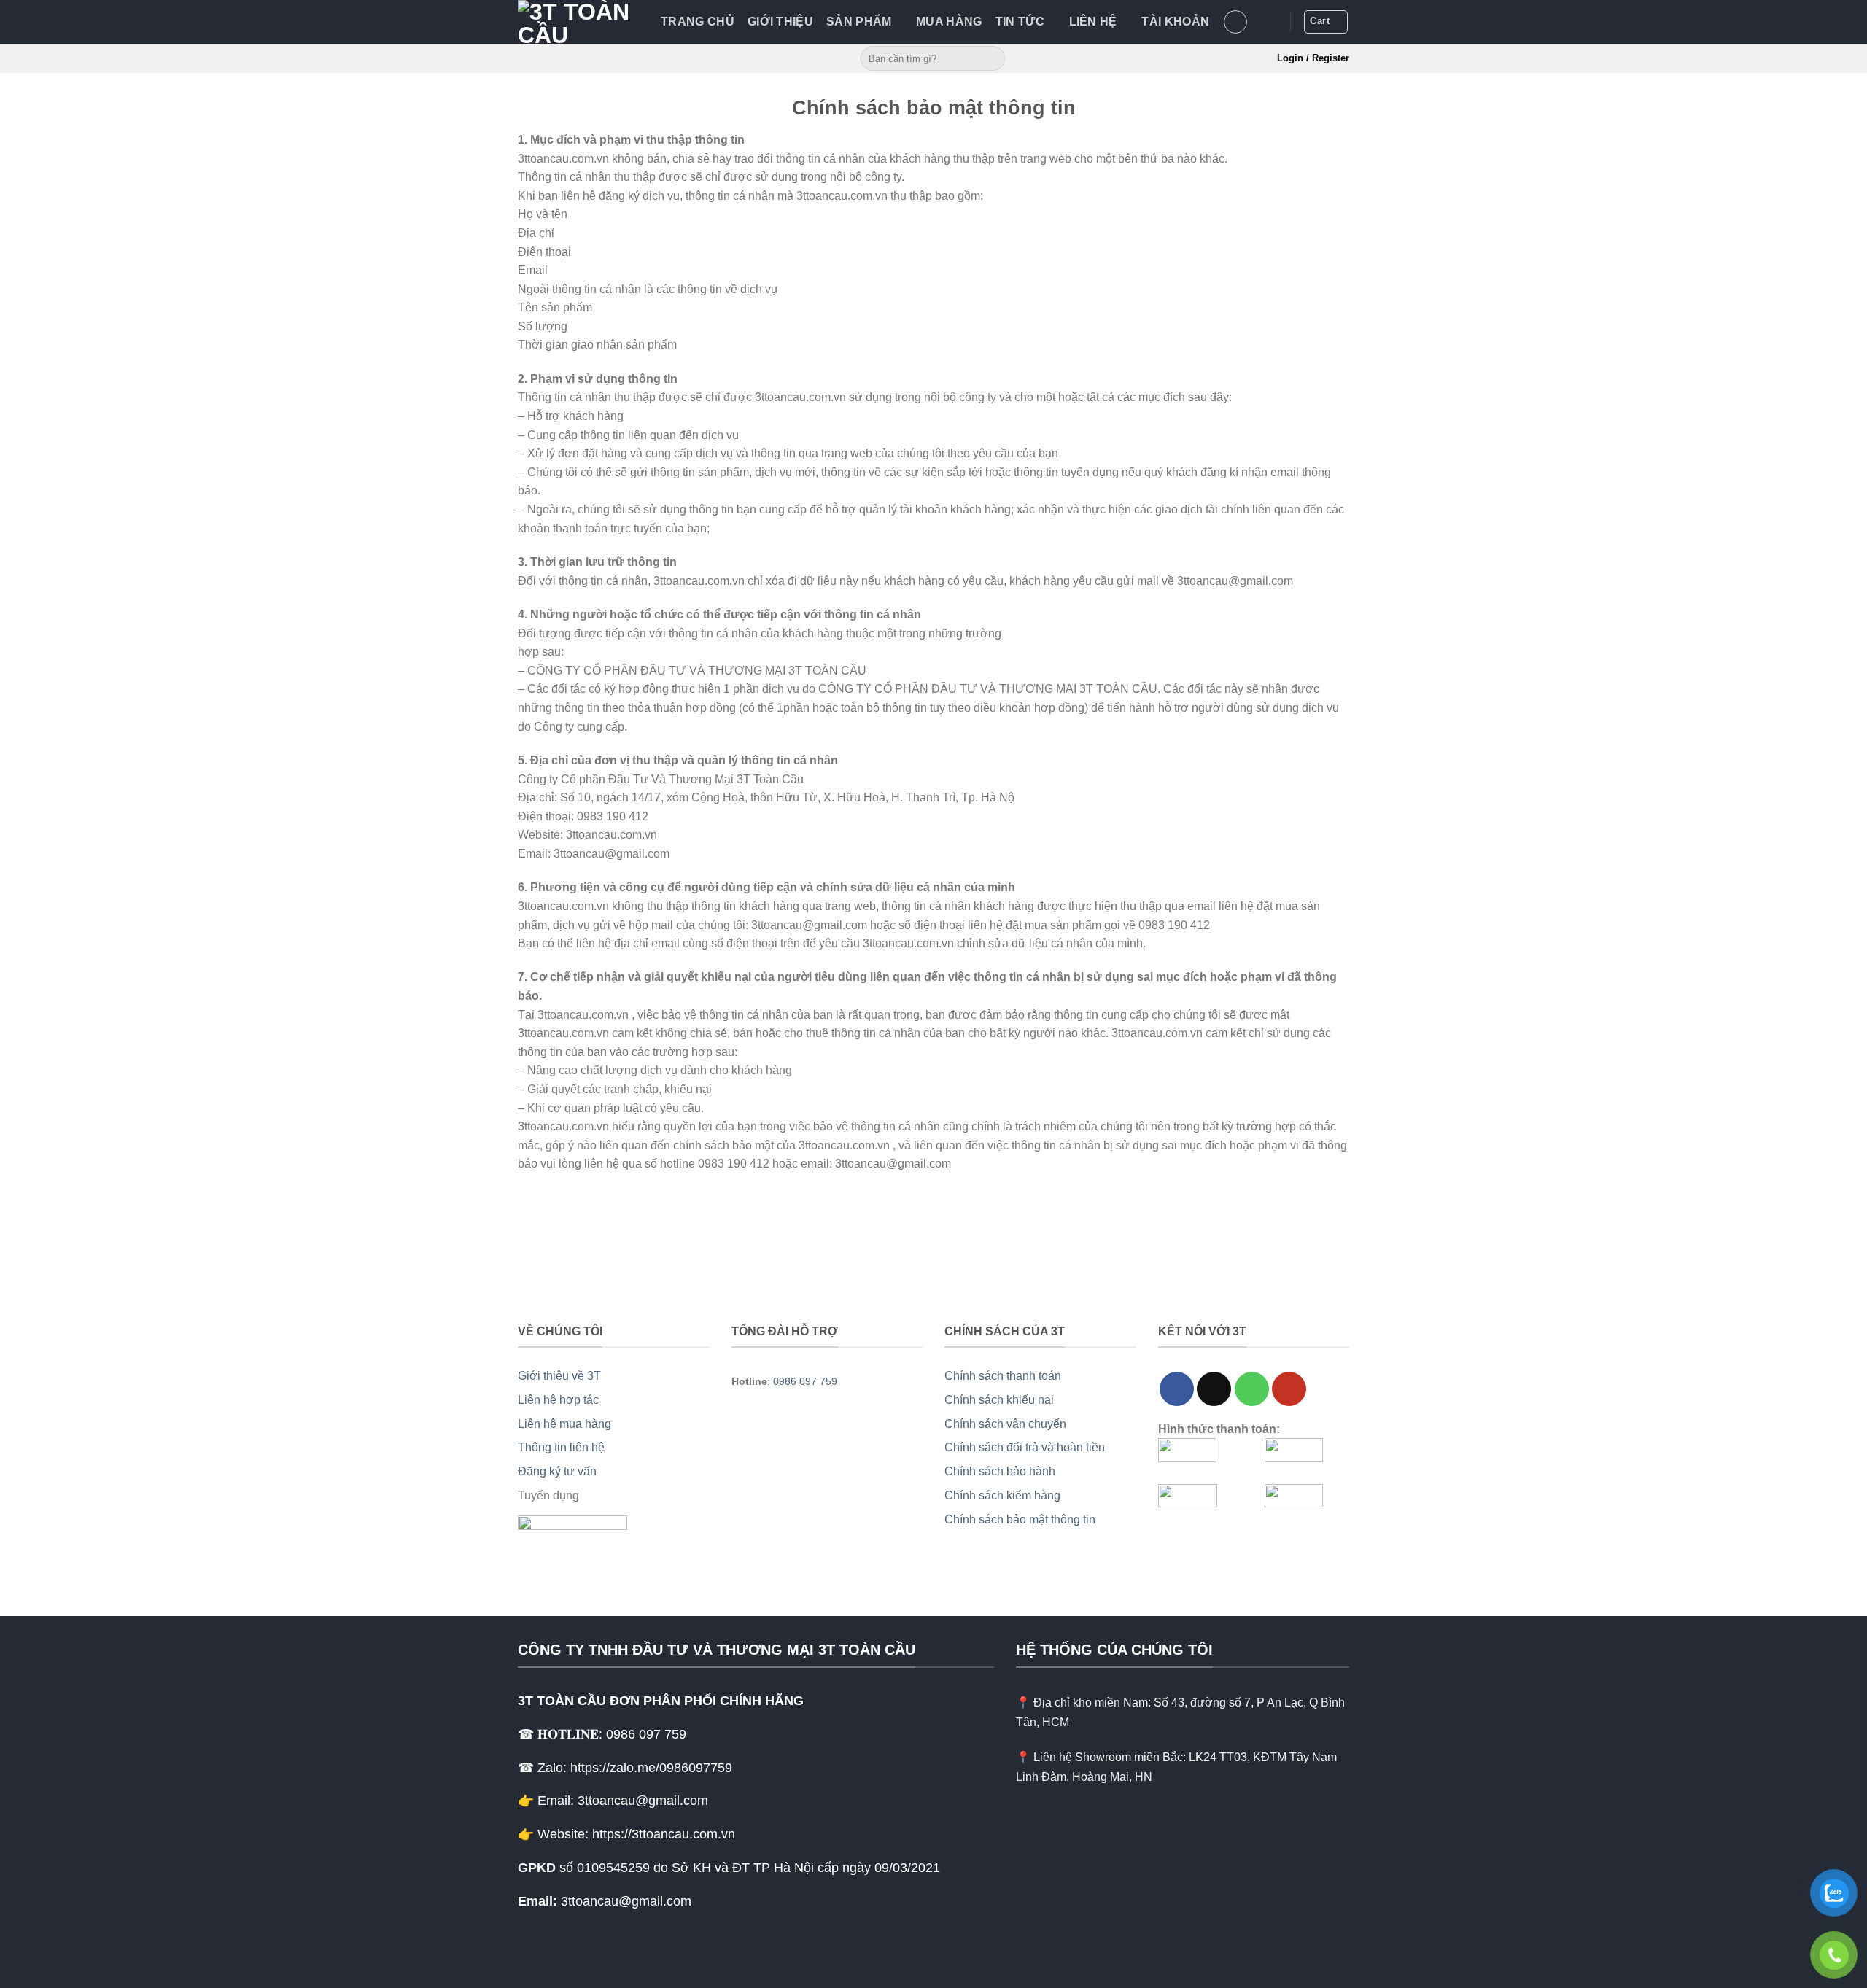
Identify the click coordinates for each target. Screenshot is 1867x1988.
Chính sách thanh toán (1003, 1376)
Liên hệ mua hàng (564, 1424)
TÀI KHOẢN (1175, 22)
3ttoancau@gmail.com (626, 1901)
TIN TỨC (1020, 22)
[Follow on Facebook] (1177, 1389)
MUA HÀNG (949, 22)
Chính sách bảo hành (1000, 1471)
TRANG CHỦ (698, 22)
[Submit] (991, 58)
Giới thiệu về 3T (559, 1376)
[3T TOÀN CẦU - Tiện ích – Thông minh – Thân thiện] (578, 22)
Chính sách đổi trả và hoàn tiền (1025, 1447)
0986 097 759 (805, 1381)
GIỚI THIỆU (780, 22)
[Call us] (1252, 1389)
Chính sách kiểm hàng (1002, 1495)
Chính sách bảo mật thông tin (1020, 1519)
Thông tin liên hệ (561, 1447)
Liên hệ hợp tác (558, 1400)
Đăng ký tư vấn (557, 1471)
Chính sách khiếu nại (999, 1400)
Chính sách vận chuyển (1005, 1424)
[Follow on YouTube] (1289, 1389)
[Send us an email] (1214, 1389)
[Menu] (1235, 22)
